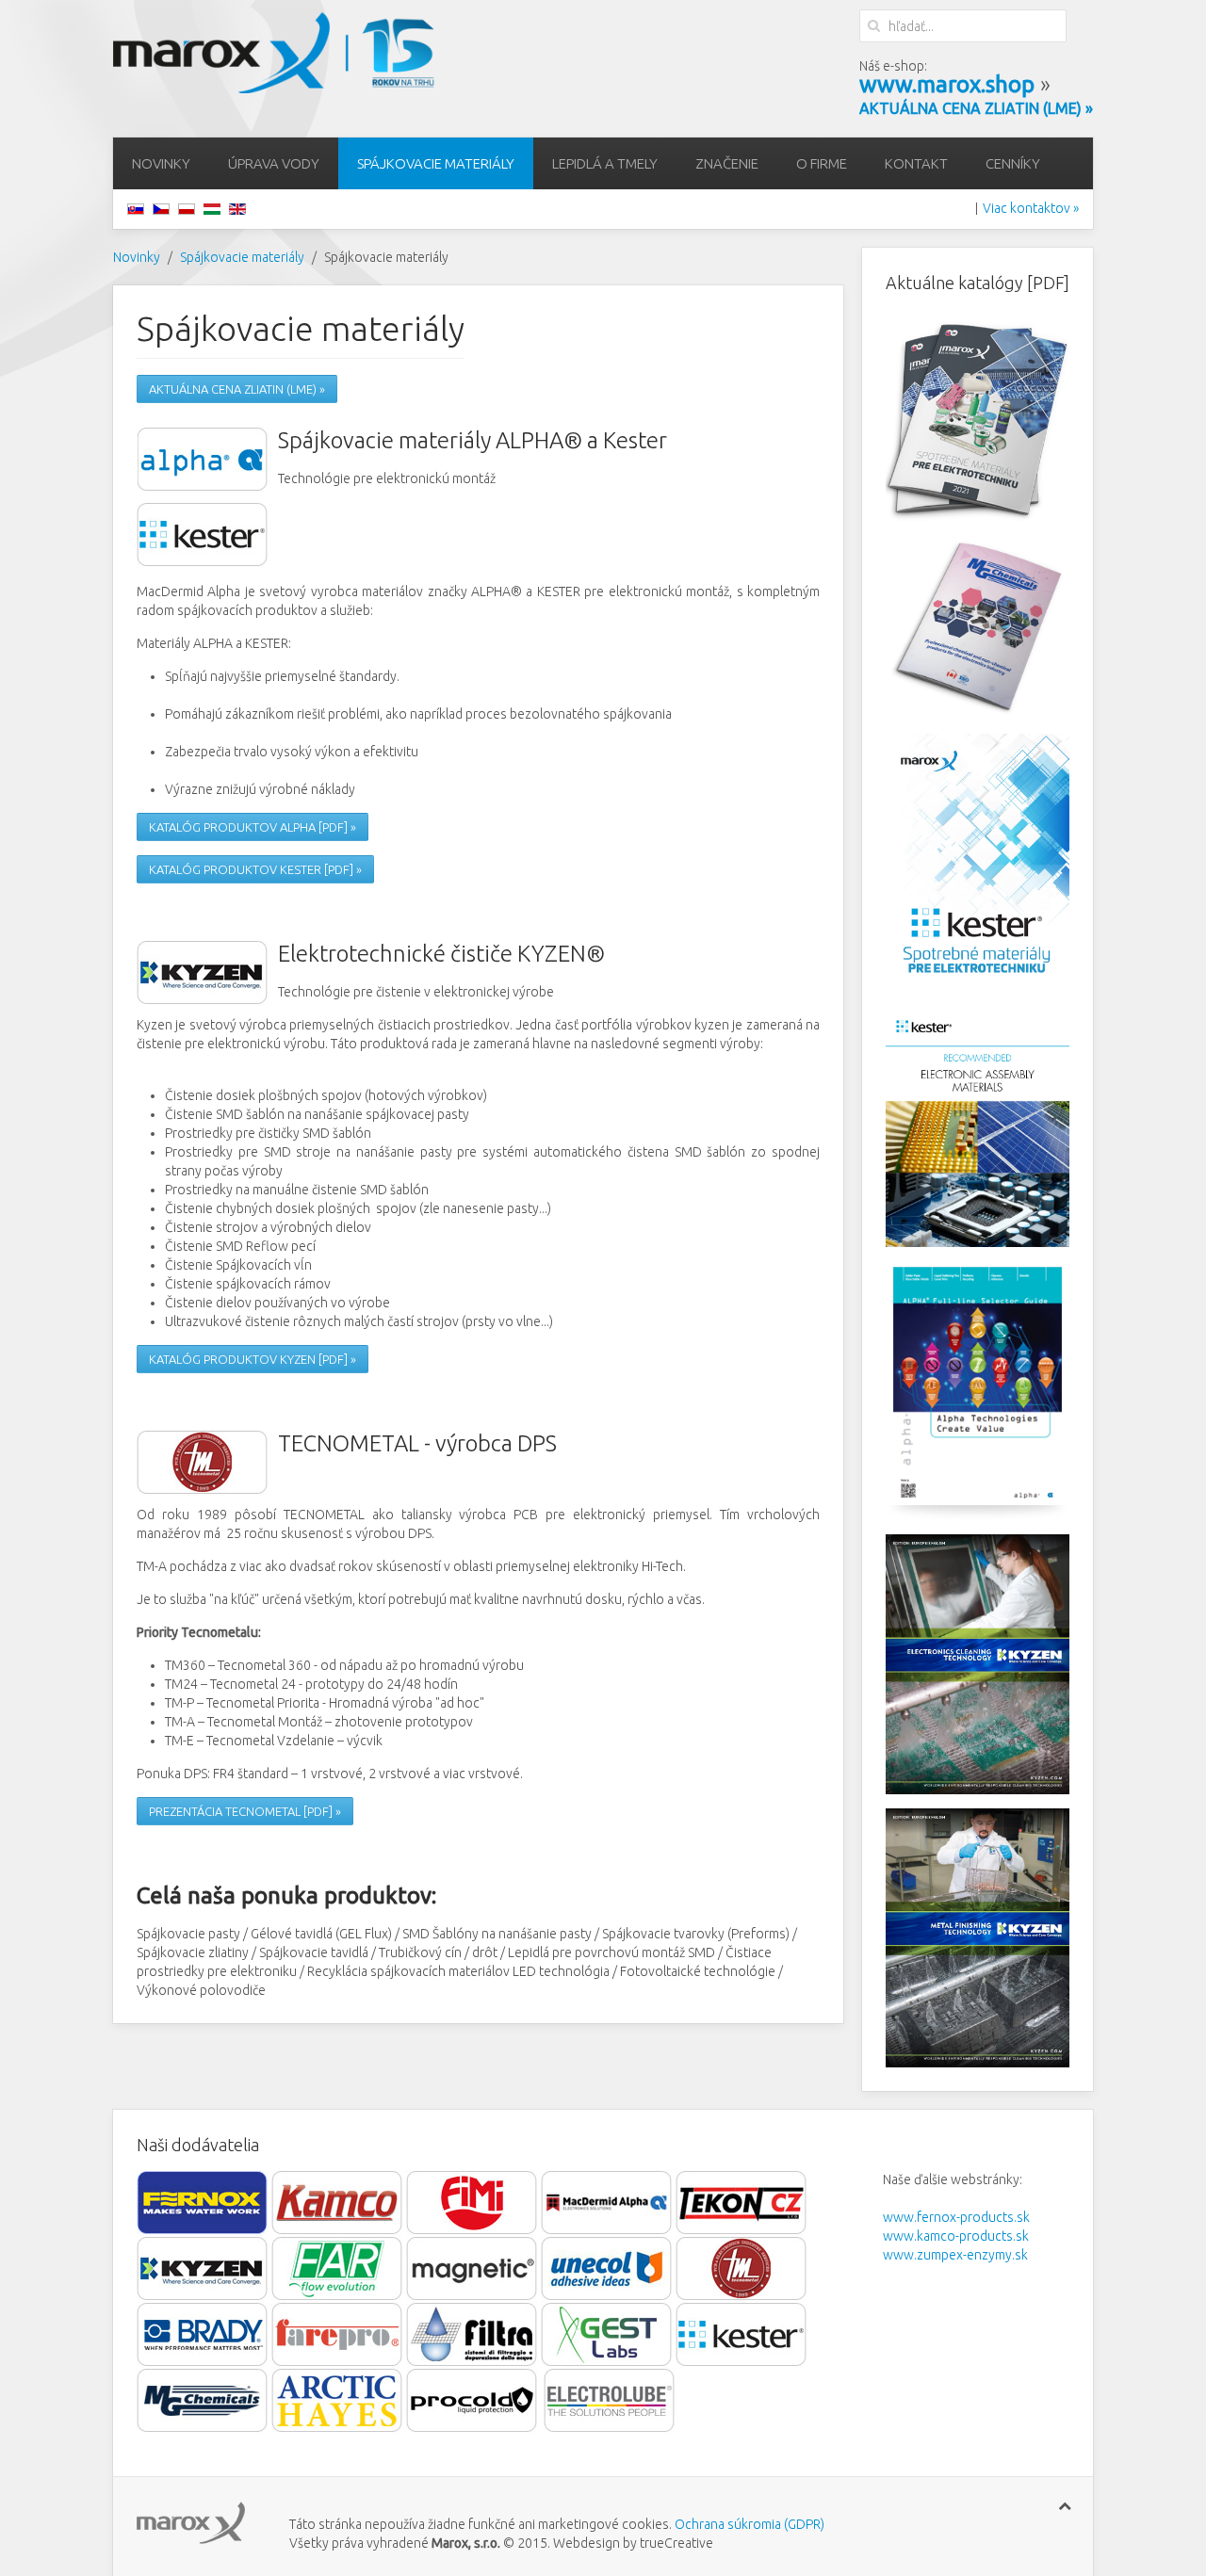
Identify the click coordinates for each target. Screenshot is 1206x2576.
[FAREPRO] (339, 2334)
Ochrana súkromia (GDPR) (748, 2524)
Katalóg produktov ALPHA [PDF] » (253, 827)
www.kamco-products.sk (956, 2236)
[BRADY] (203, 2334)
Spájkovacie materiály (436, 163)
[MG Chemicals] (204, 2400)
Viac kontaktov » (1031, 208)
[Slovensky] (136, 208)
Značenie (727, 163)
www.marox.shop (947, 84)
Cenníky (1013, 163)
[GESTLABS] (608, 2334)
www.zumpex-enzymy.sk (955, 2255)
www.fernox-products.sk (956, 2217)
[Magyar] (212, 208)
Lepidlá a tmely (605, 163)
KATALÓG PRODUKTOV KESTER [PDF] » (255, 869)
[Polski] (187, 208)
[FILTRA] (472, 2334)
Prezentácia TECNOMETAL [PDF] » (245, 1811)
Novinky (161, 163)
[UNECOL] (607, 2268)
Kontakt (916, 163)
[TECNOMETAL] (742, 2268)
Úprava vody (274, 163)
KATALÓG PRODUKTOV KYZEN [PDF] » (253, 1359)
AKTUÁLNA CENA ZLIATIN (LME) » (237, 389)
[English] (237, 208)
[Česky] (161, 208)
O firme (822, 163)
